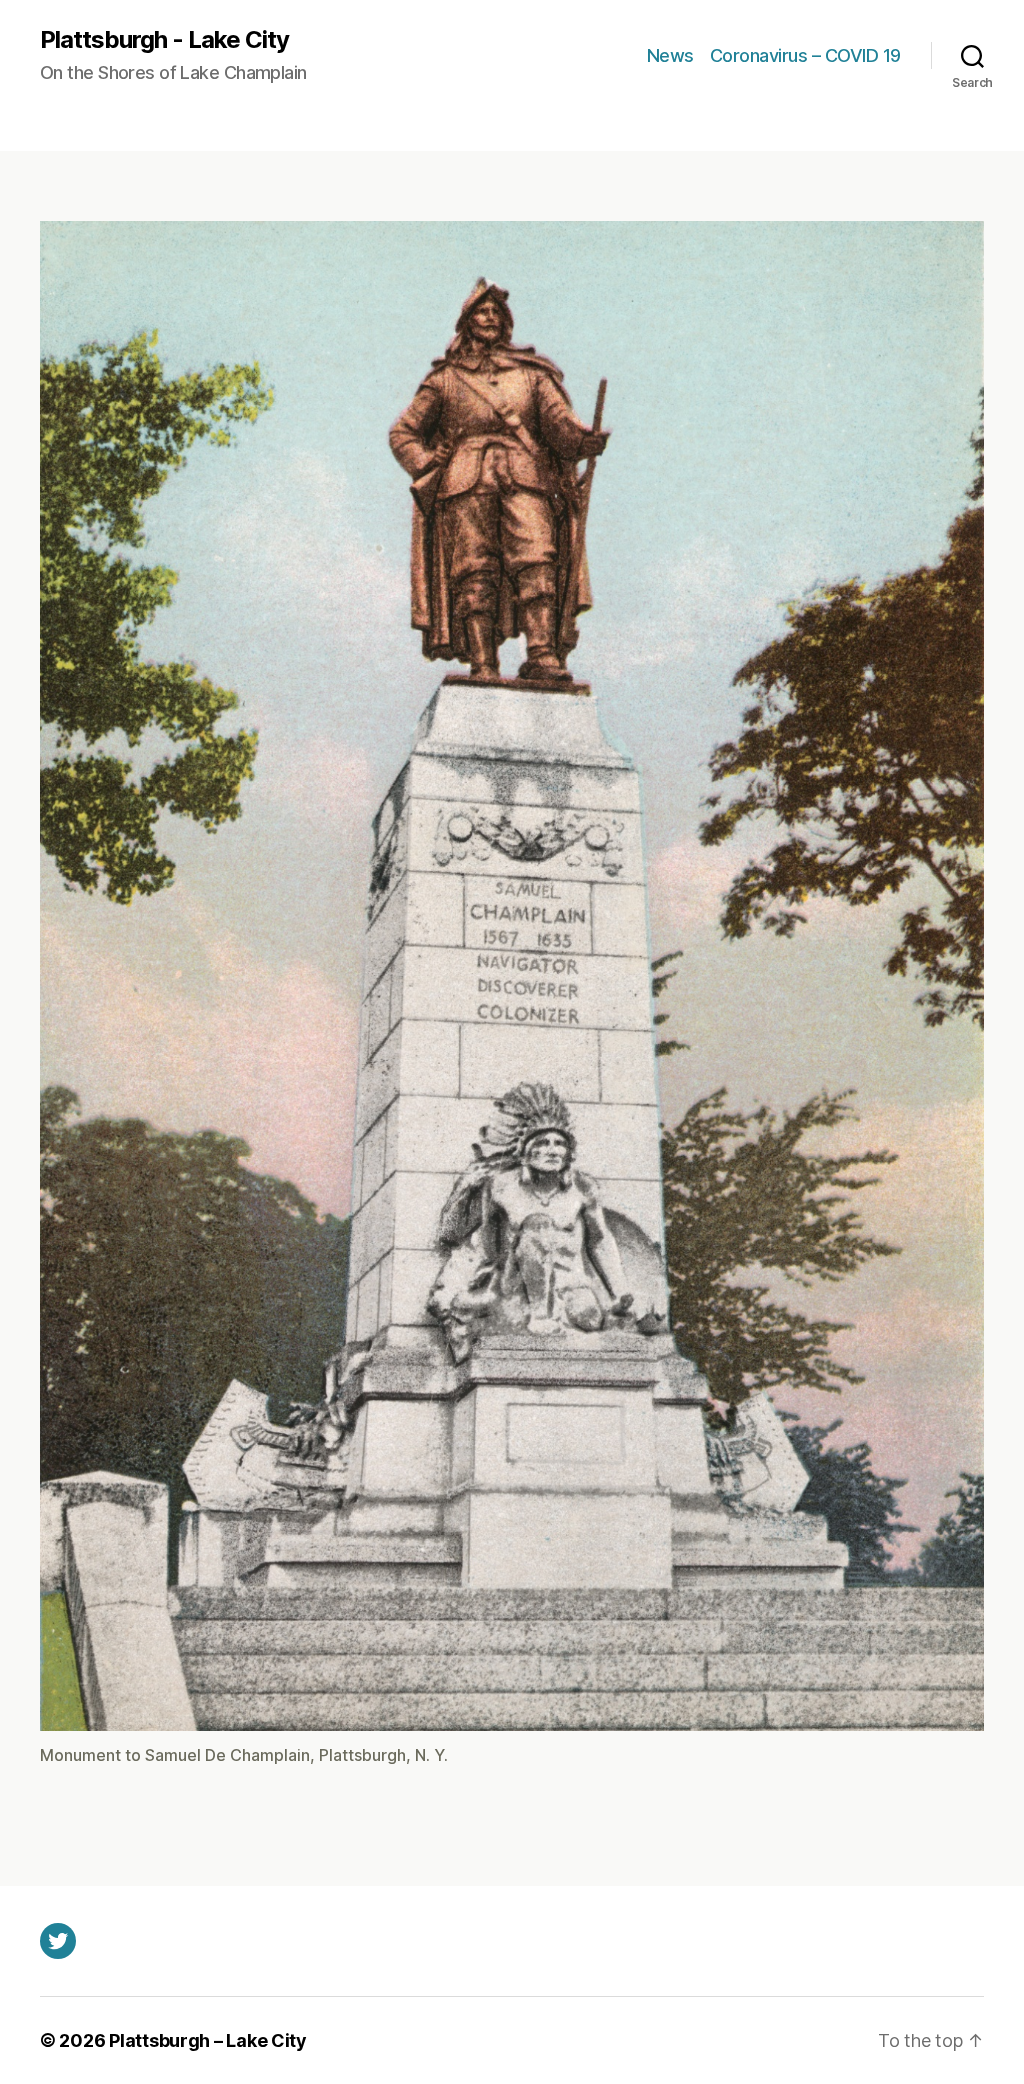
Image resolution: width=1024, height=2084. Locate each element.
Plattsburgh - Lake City (164, 40)
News (670, 55)
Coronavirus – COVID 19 (805, 55)
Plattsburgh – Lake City (208, 2040)
